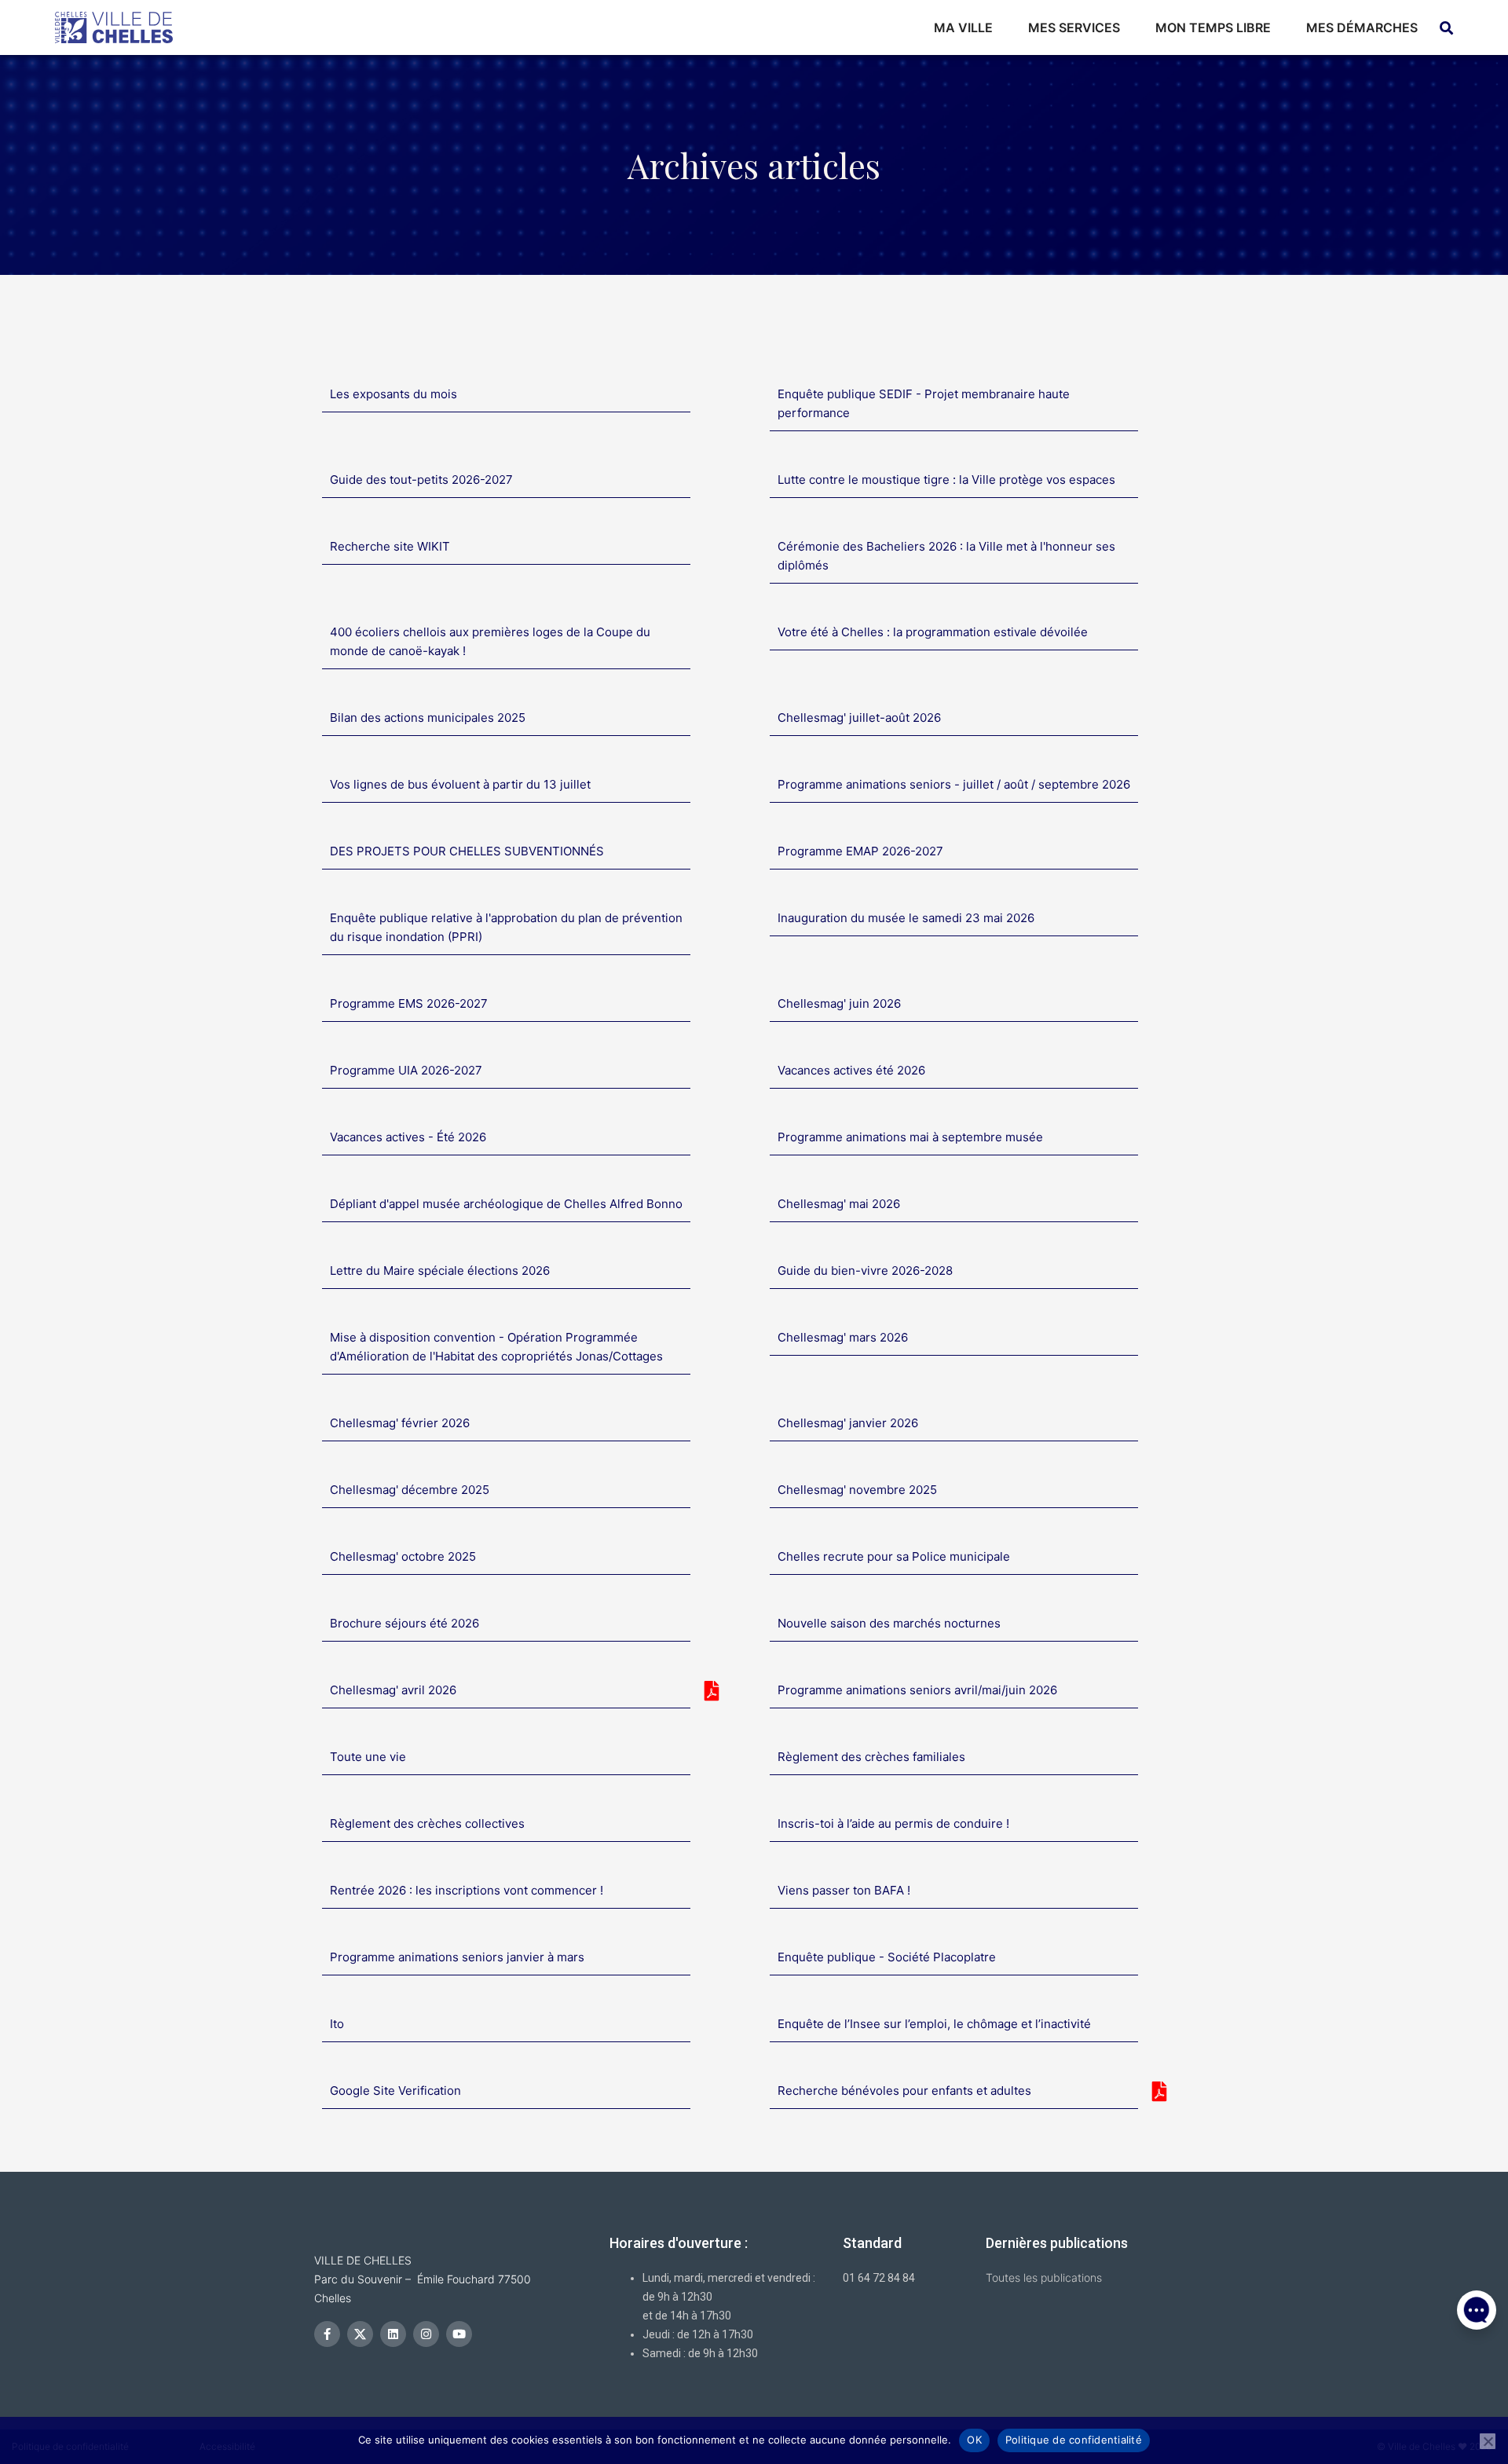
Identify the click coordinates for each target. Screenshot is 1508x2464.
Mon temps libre (1213, 27)
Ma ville (963, 27)
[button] (1477, 2385)
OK (974, 2440)
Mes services (1074, 27)
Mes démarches (1362, 27)
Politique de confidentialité (1074, 2440)
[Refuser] (1488, 2441)
